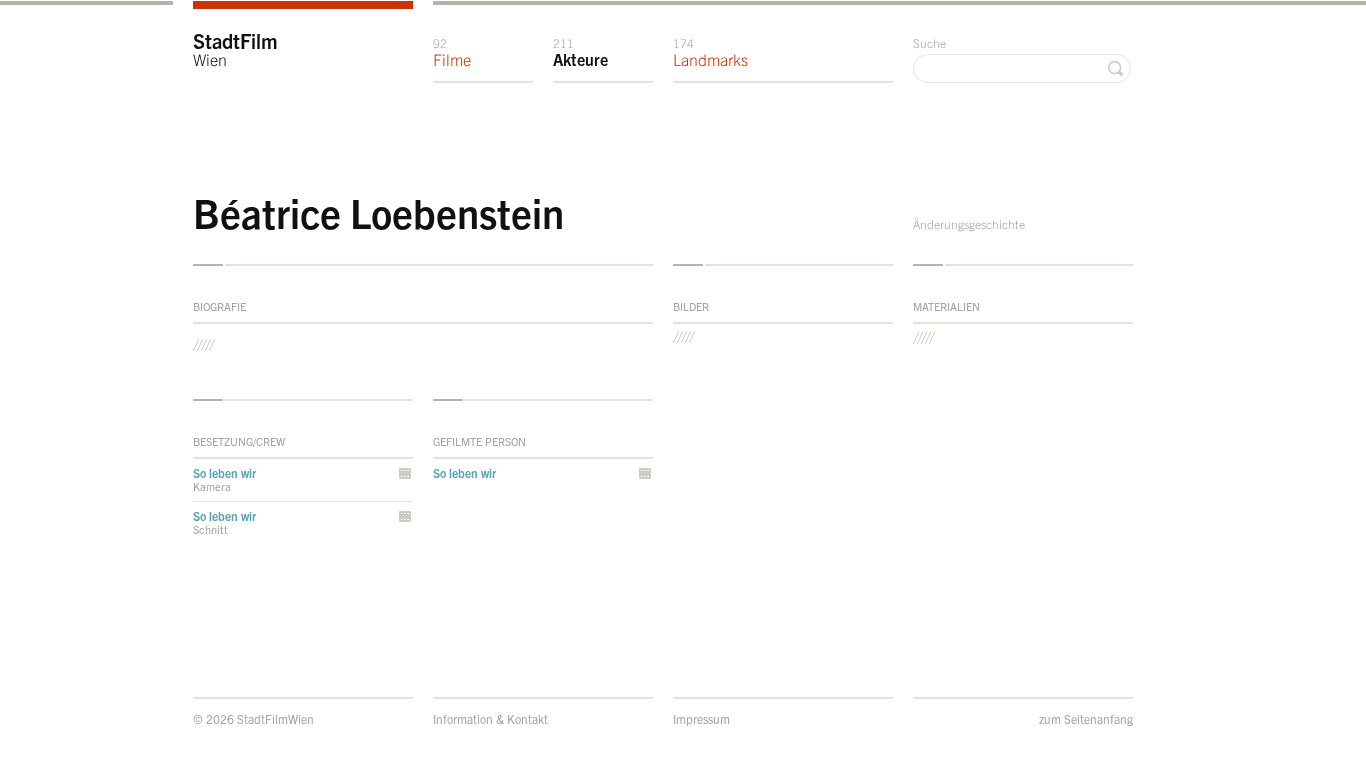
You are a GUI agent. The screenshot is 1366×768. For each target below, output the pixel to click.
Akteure (580, 52)
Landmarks (710, 52)
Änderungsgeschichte (969, 223)
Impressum (701, 718)
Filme (452, 52)
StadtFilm (235, 48)
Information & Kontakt (490, 718)
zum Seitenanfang (1086, 718)
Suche (929, 42)
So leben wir (224, 472)
